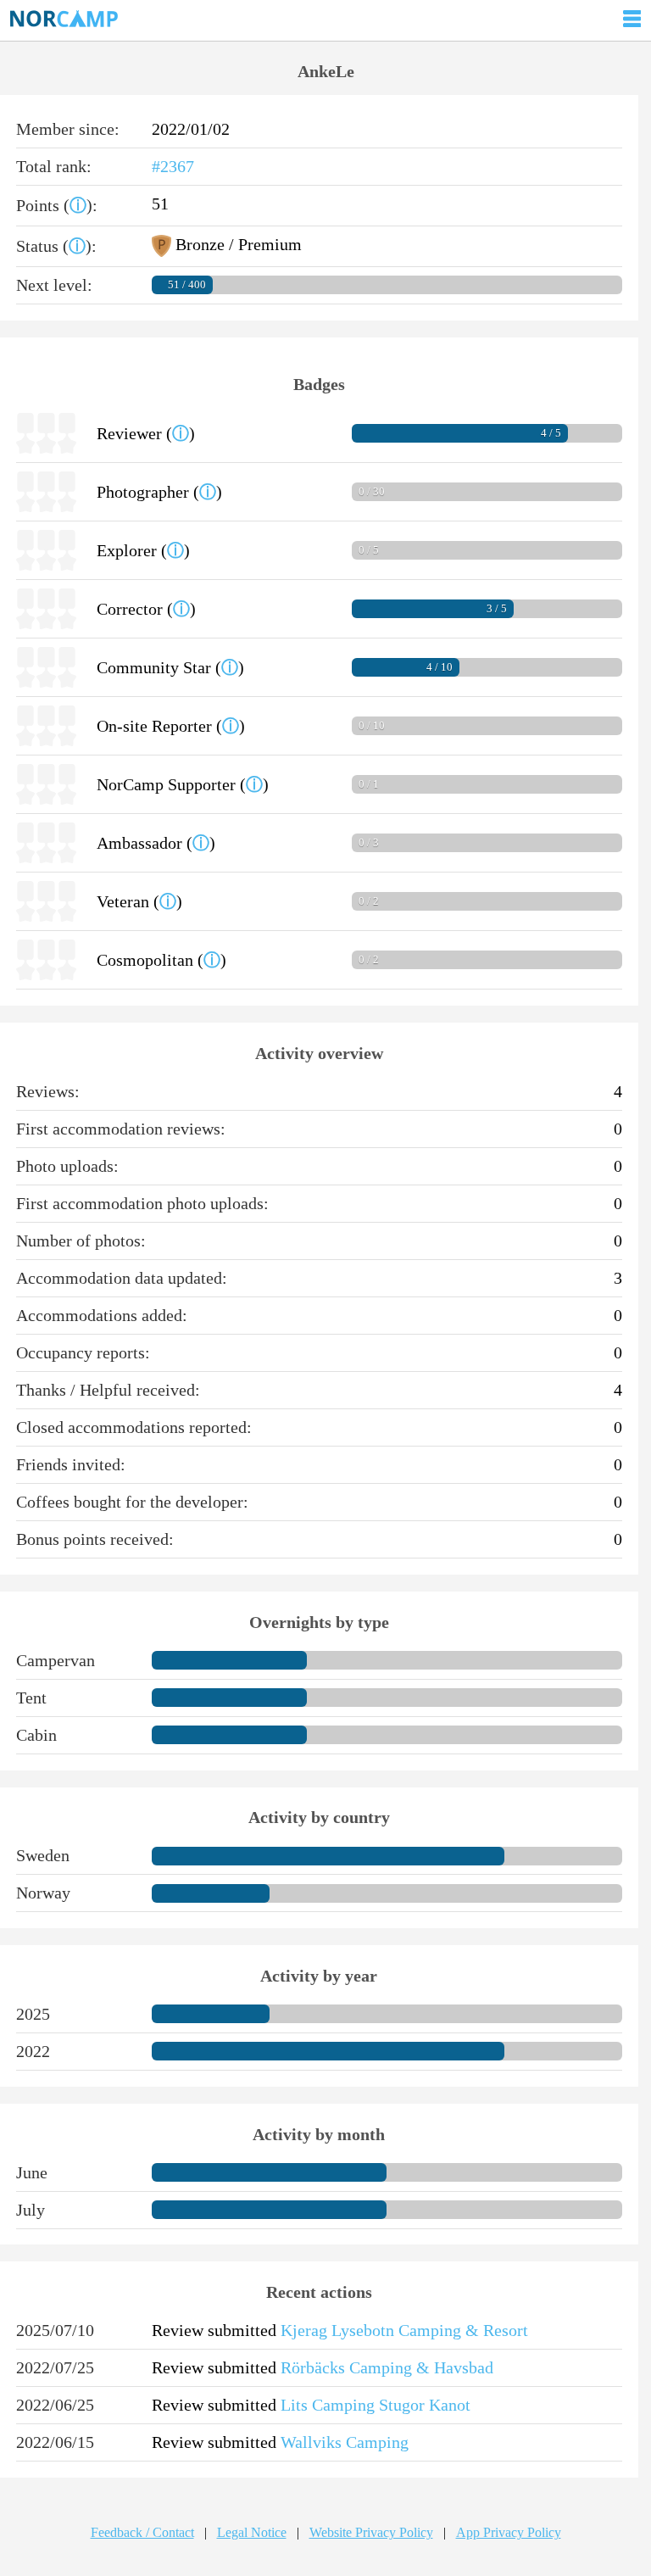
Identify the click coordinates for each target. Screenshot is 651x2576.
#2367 (173, 166)
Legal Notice (252, 2532)
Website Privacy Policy (371, 2532)
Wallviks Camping (345, 2442)
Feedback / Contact (142, 2532)
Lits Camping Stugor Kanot (376, 2405)
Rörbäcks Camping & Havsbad (387, 2367)
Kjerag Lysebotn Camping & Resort (404, 2330)
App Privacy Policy (509, 2532)
